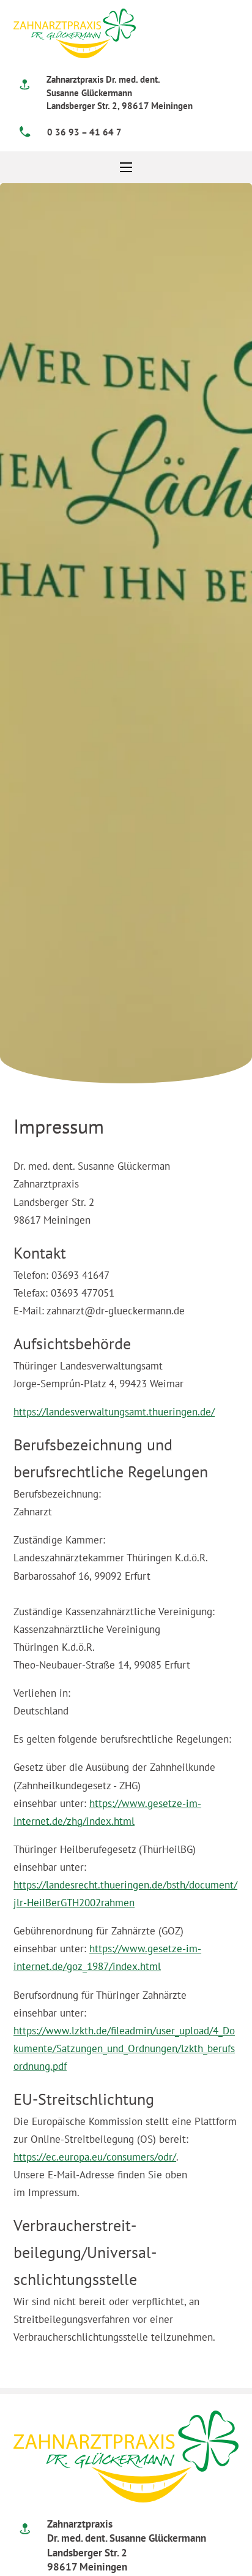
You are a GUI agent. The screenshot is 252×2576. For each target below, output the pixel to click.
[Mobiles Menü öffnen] (126, 167)
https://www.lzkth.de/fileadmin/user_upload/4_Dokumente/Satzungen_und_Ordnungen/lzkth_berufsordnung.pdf (124, 2048)
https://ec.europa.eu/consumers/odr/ (95, 2157)
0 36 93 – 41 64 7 (84, 132)
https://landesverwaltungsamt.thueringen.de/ (114, 1412)
